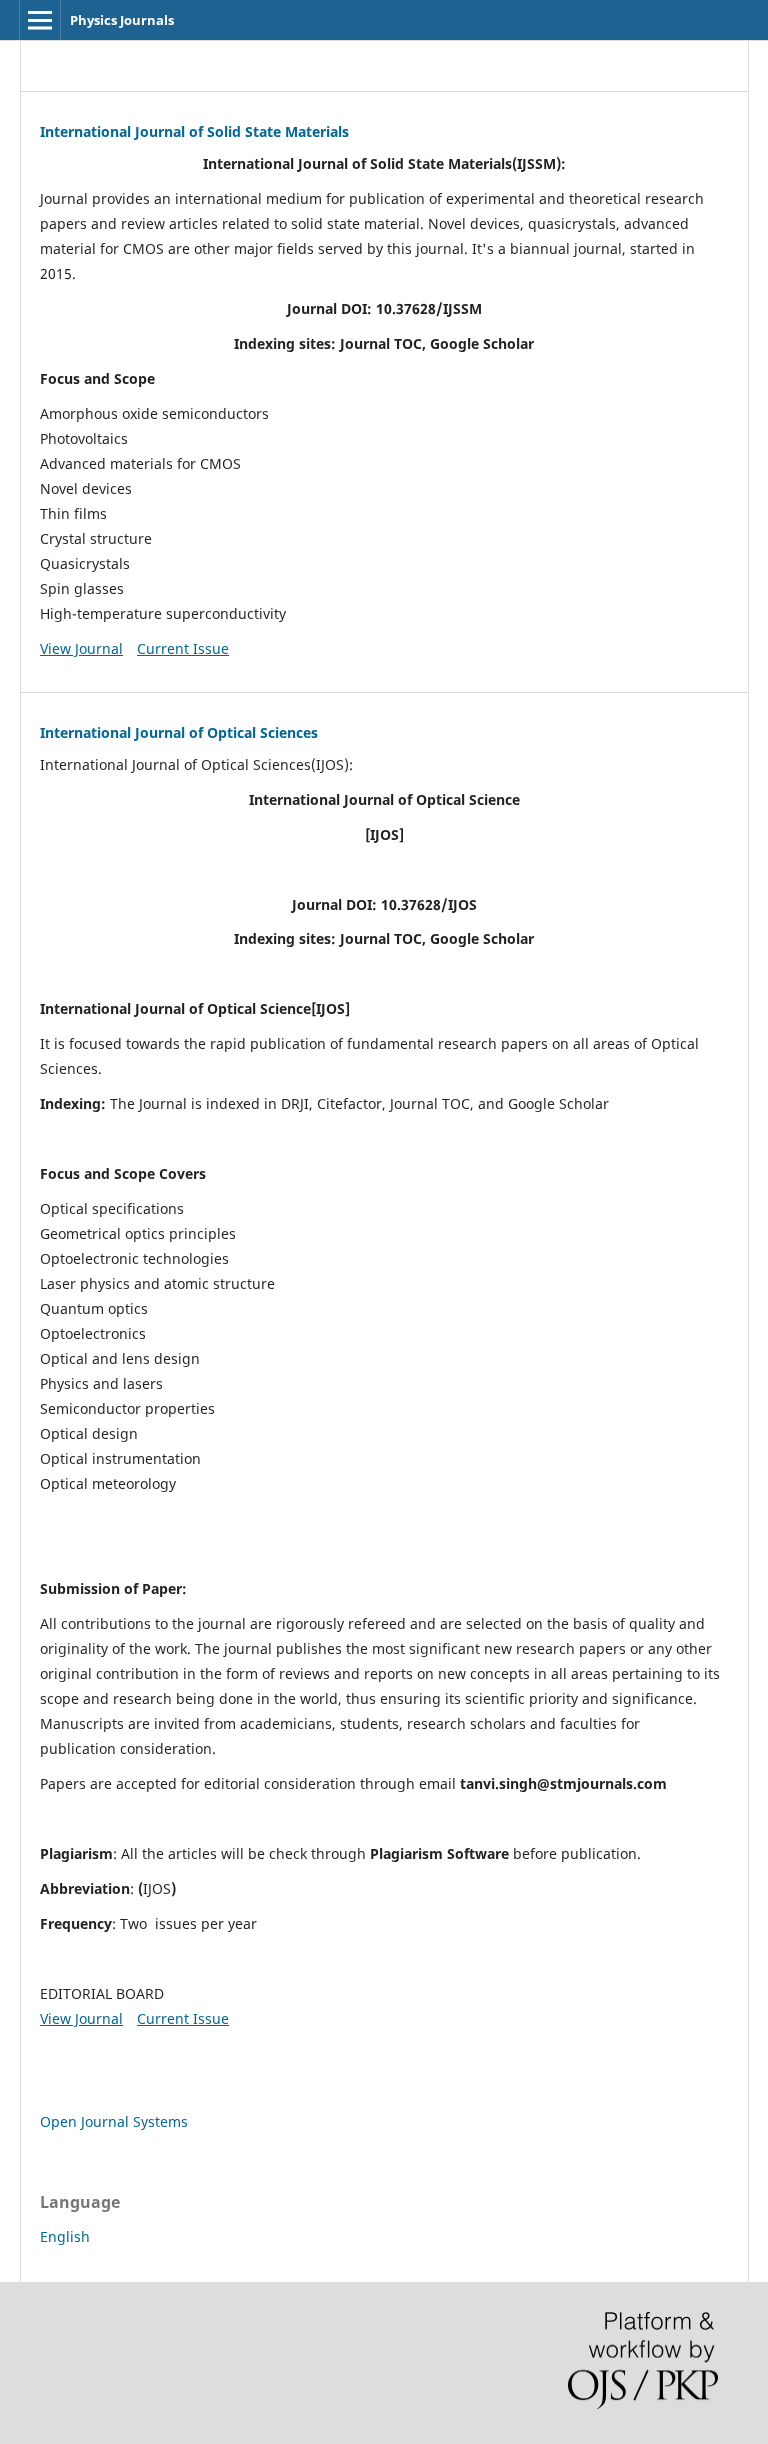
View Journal (81, 648)
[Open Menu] (40, 20)
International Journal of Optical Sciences (179, 732)
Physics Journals (122, 20)
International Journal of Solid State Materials (194, 131)
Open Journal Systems (114, 2121)
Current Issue (183, 648)
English (65, 2236)
